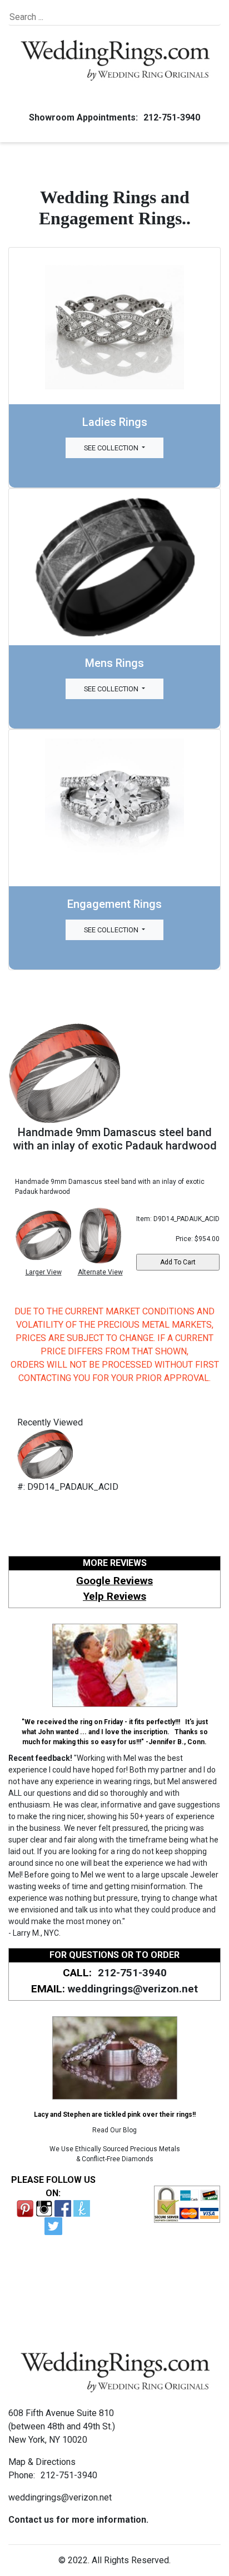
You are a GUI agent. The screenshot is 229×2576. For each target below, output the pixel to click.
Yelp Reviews (114, 1596)
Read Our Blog (114, 2130)
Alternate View (100, 1272)
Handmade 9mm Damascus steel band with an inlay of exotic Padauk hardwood (115, 1139)
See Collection (112, 448)
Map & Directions (42, 2462)
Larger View (44, 1272)
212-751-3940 (172, 117)
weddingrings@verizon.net (133, 1989)
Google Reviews (114, 1581)
